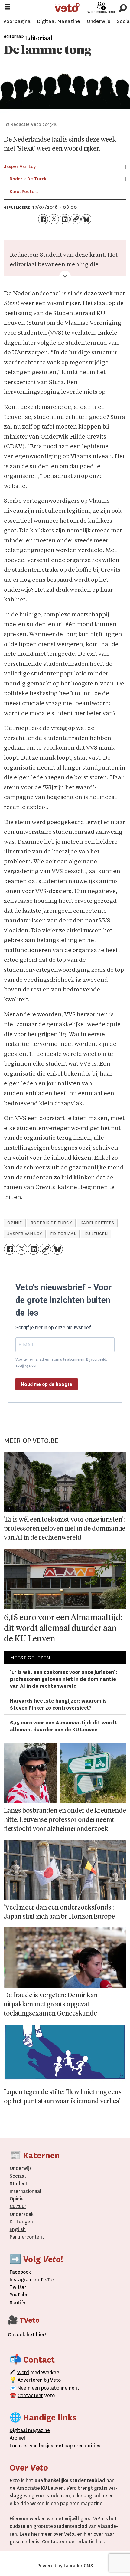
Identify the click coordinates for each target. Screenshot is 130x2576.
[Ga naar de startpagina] (66, 8)
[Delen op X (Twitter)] (54, 219)
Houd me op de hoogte (47, 1384)
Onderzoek (22, 2214)
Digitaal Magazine (58, 21)
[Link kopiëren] (76, 219)
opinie (15, 1223)
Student (19, 2184)
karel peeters (97, 1223)
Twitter (18, 2287)
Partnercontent (27, 2237)
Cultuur (18, 2206)
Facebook (20, 2272)
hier (35, 2534)
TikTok (47, 2280)
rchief (18, 2438)
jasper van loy (25, 1234)
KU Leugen (21, 2222)
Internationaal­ (26, 2191)
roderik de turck (51, 1223)
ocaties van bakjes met (38, 2446)
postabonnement (60, 2388)
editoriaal (63, 1234)
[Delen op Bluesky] (86, 219)
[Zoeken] (123, 7)
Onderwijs (98, 21)
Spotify (18, 2303)
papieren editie (81, 2446)
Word (23, 2372)
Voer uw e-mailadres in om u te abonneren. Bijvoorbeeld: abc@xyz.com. (61, 1362)
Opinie (17, 2199)
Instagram (21, 2280)
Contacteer (30, 2395)
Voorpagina (17, 21)
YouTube (19, 2295)
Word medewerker (101, 12)
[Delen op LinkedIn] (65, 219)
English (18, 2229)
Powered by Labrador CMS (65, 2566)
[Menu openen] (7, 8)
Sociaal (18, 2176)
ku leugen (96, 1234)
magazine (31, 2430)
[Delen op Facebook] (43, 219)
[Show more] (65, 276)
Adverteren (30, 2380)
